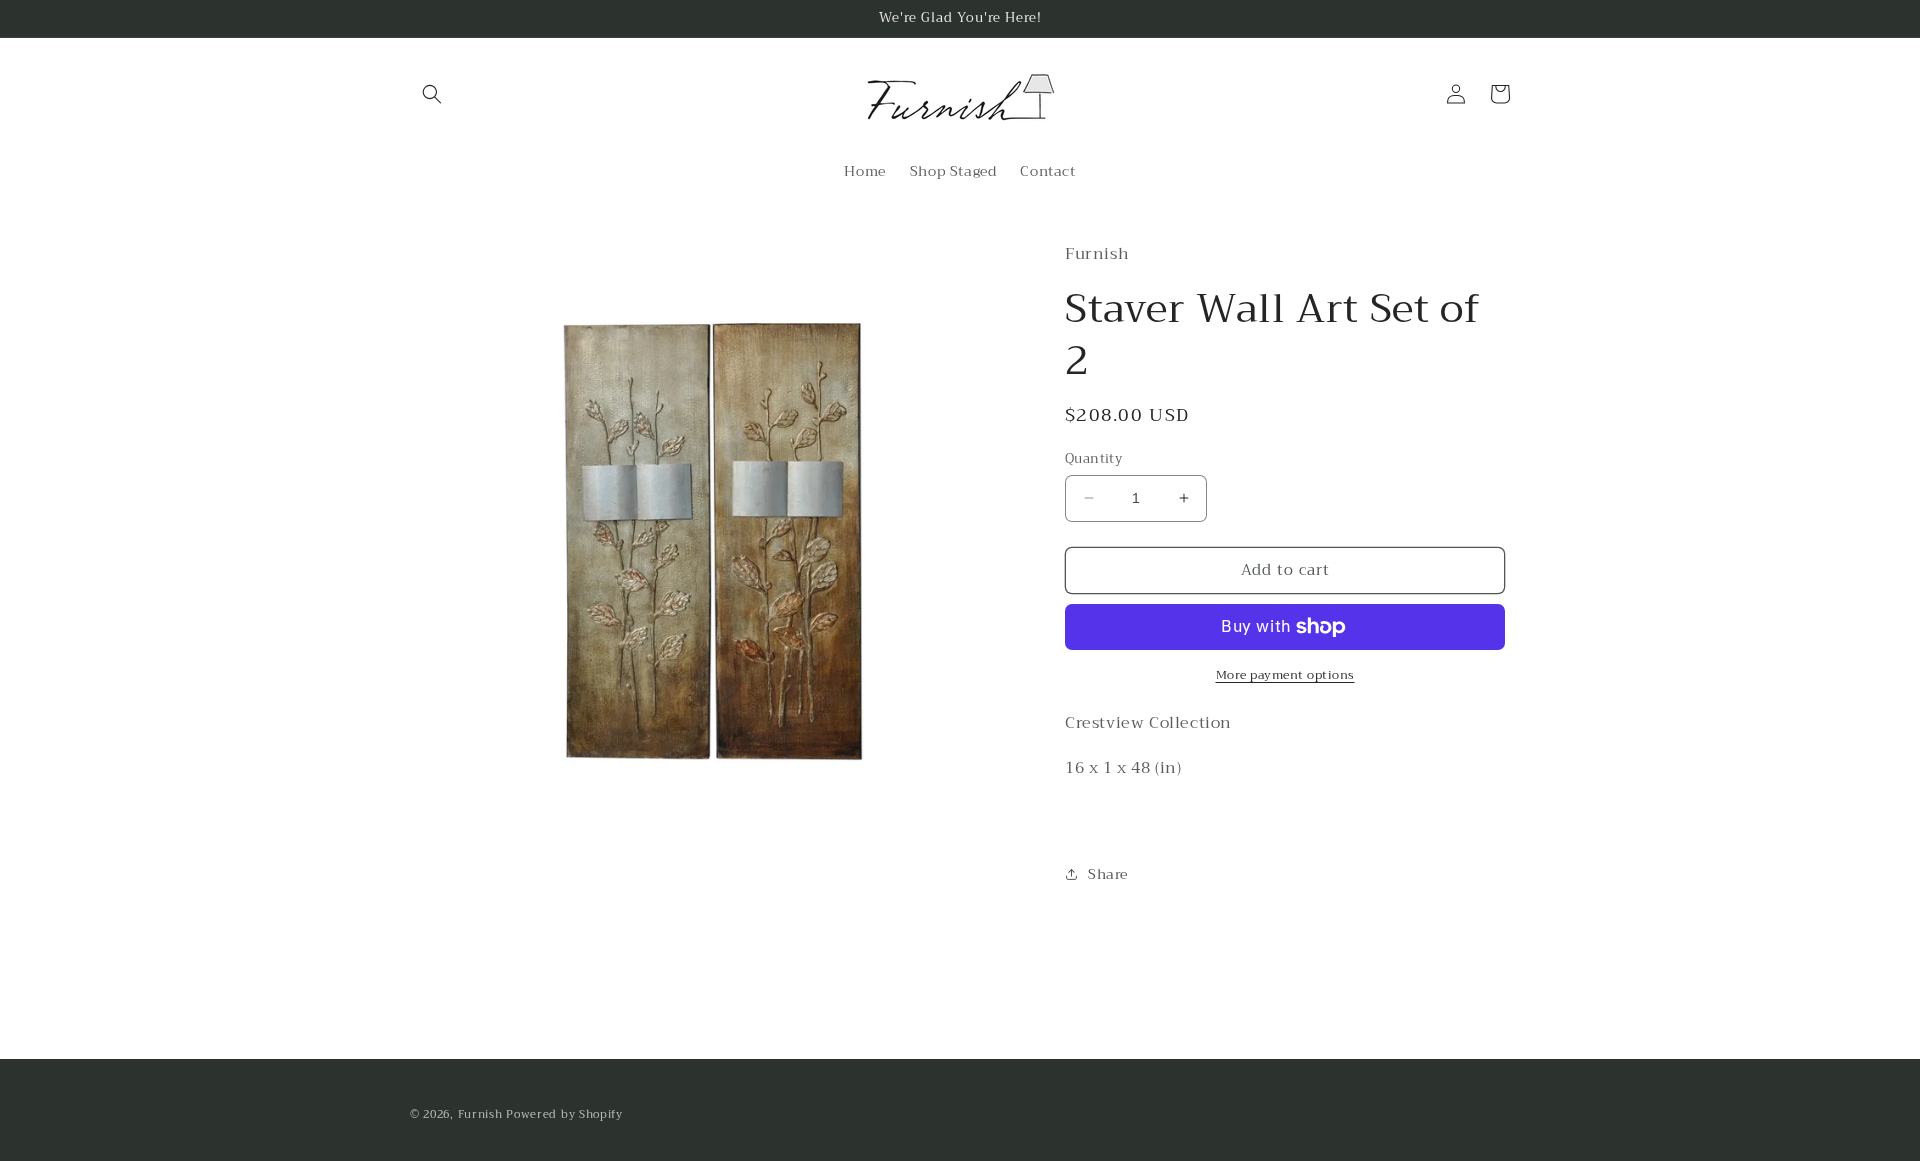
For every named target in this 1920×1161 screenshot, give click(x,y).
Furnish (482, 1114)
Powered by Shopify (564, 1114)
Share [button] (1108, 874)
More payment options (1285, 675)
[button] (432, 94)
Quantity (1093, 459)
